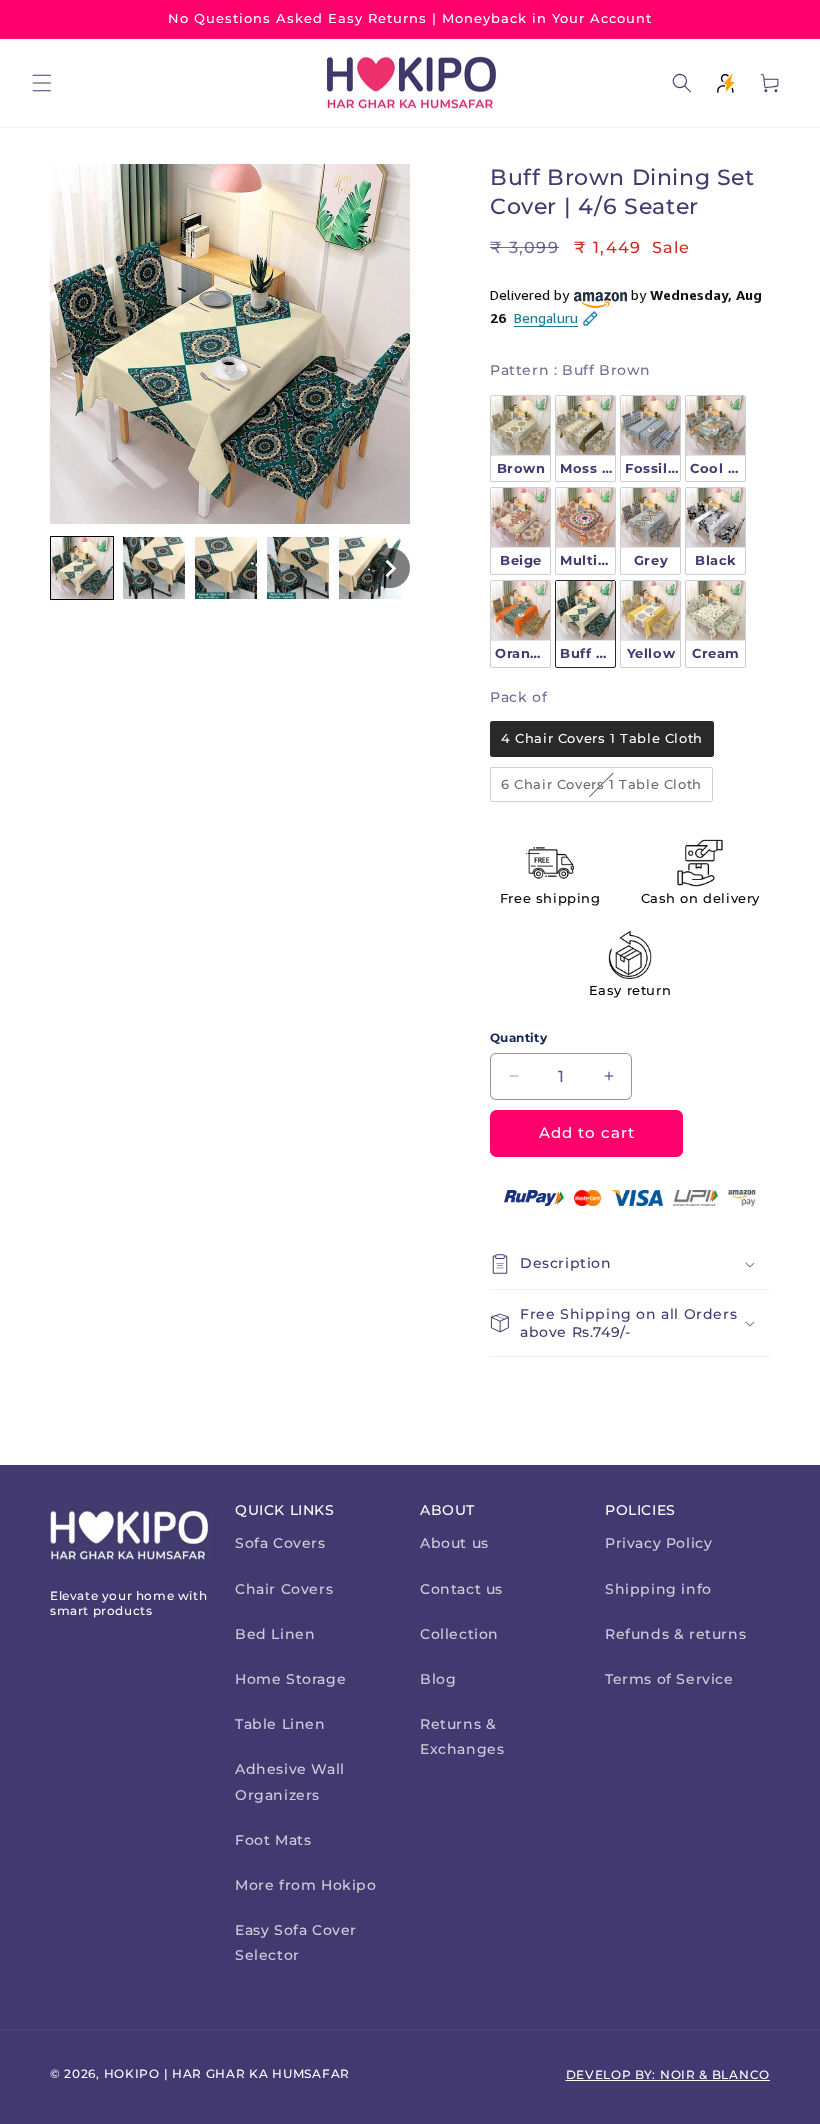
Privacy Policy (658, 1543)
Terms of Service (669, 1679)
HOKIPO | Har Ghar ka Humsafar (227, 2073)
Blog (438, 1679)
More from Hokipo (306, 1885)
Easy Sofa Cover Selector (296, 1942)
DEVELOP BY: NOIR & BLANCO (668, 2074)
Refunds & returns (675, 1634)
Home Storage (290, 1679)
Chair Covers (284, 1589)
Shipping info (658, 1589)
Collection (459, 1634)
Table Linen (280, 1724)
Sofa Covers (280, 1543)
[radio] (520, 439)
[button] (42, 83)
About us (454, 1543)
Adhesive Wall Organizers (290, 1781)
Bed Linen (275, 1634)
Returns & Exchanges (462, 1736)
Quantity (518, 1037)
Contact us (461, 1589)
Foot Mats (273, 1840)
